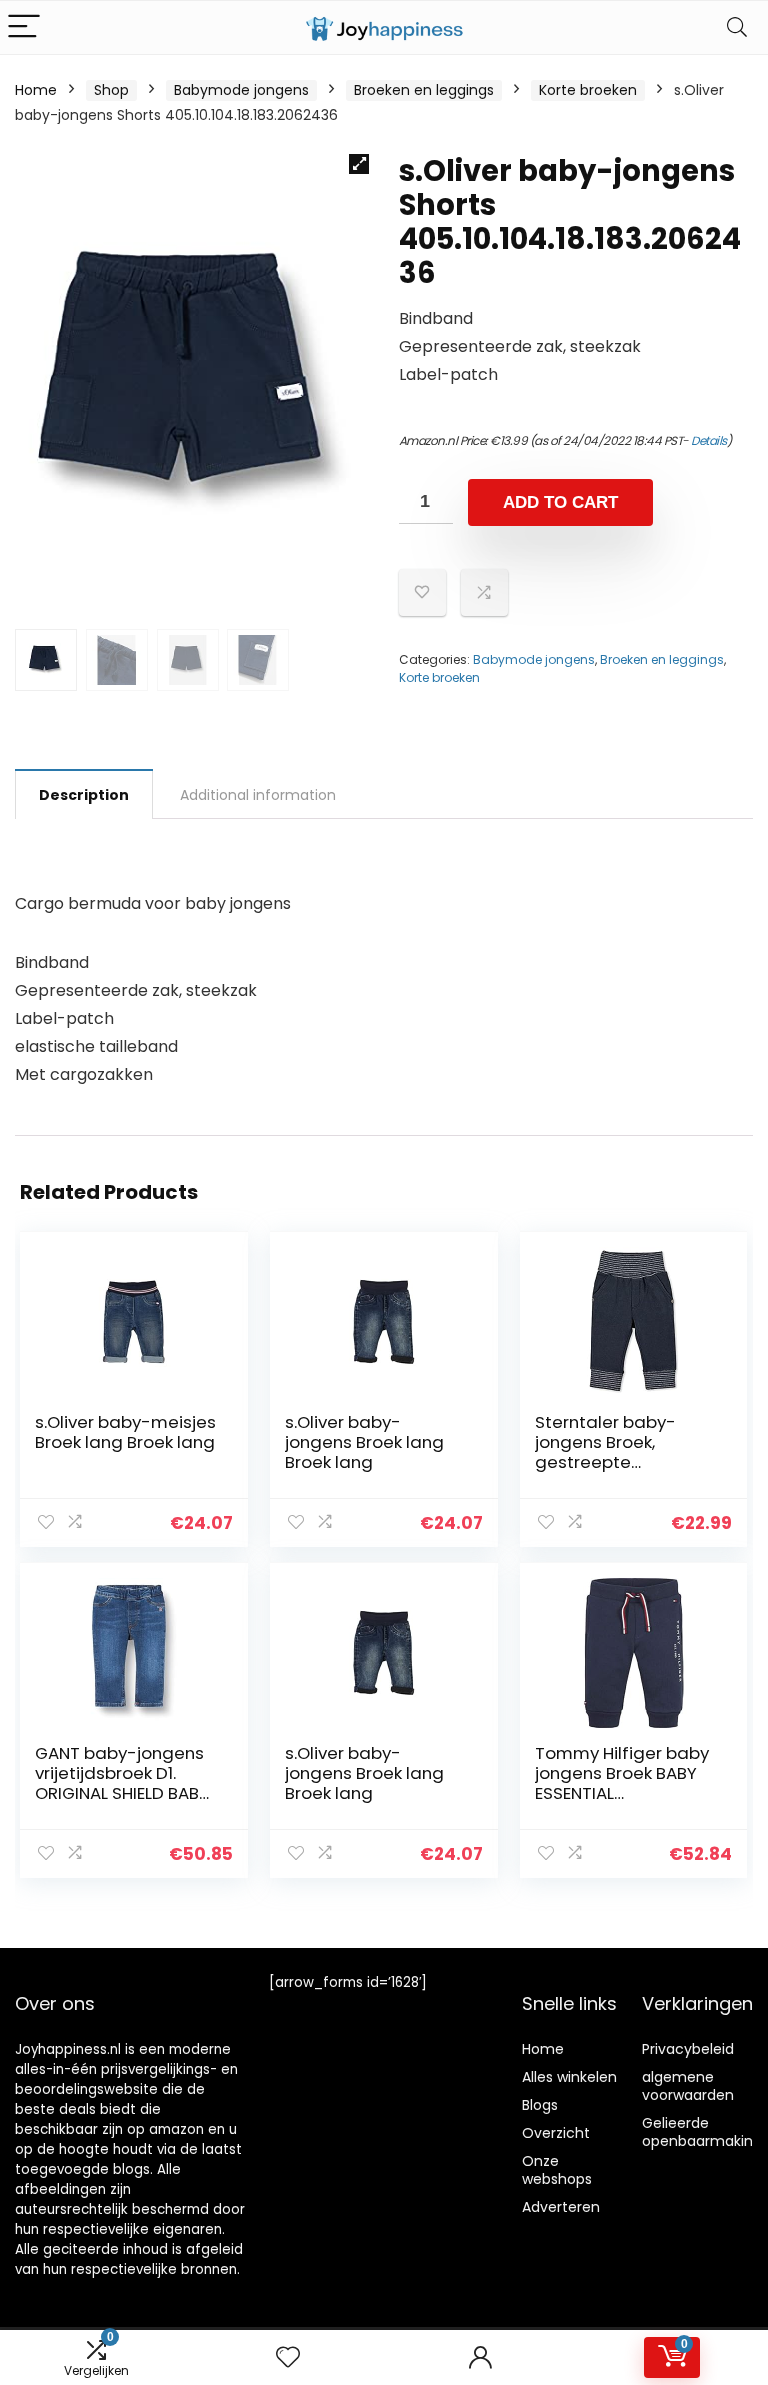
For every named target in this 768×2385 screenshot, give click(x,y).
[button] (359, 164)
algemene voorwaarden (688, 2086)
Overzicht (556, 2133)
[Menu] (24, 27)
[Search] (737, 27)
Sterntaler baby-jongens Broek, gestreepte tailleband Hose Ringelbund (605, 1462)
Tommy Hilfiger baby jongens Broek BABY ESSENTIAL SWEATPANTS (622, 1783)
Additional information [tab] (258, 795)
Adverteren (561, 2207)
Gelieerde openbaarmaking (702, 2132)
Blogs (540, 2105)
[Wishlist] (288, 2357)
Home (36, 90)
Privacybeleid (688, 2049)
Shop (111, 90)
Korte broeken (588, 90)
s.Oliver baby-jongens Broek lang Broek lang (364, 1442)
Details (709, 440)
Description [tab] (84, 795)
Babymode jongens (241, 90)
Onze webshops (557, 2170)
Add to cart (560, 502)
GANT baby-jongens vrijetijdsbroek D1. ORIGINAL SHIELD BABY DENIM (122, 1783)
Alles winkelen (569, 2077)
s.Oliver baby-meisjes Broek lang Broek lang (125, 1432)
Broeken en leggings (424, 90)
